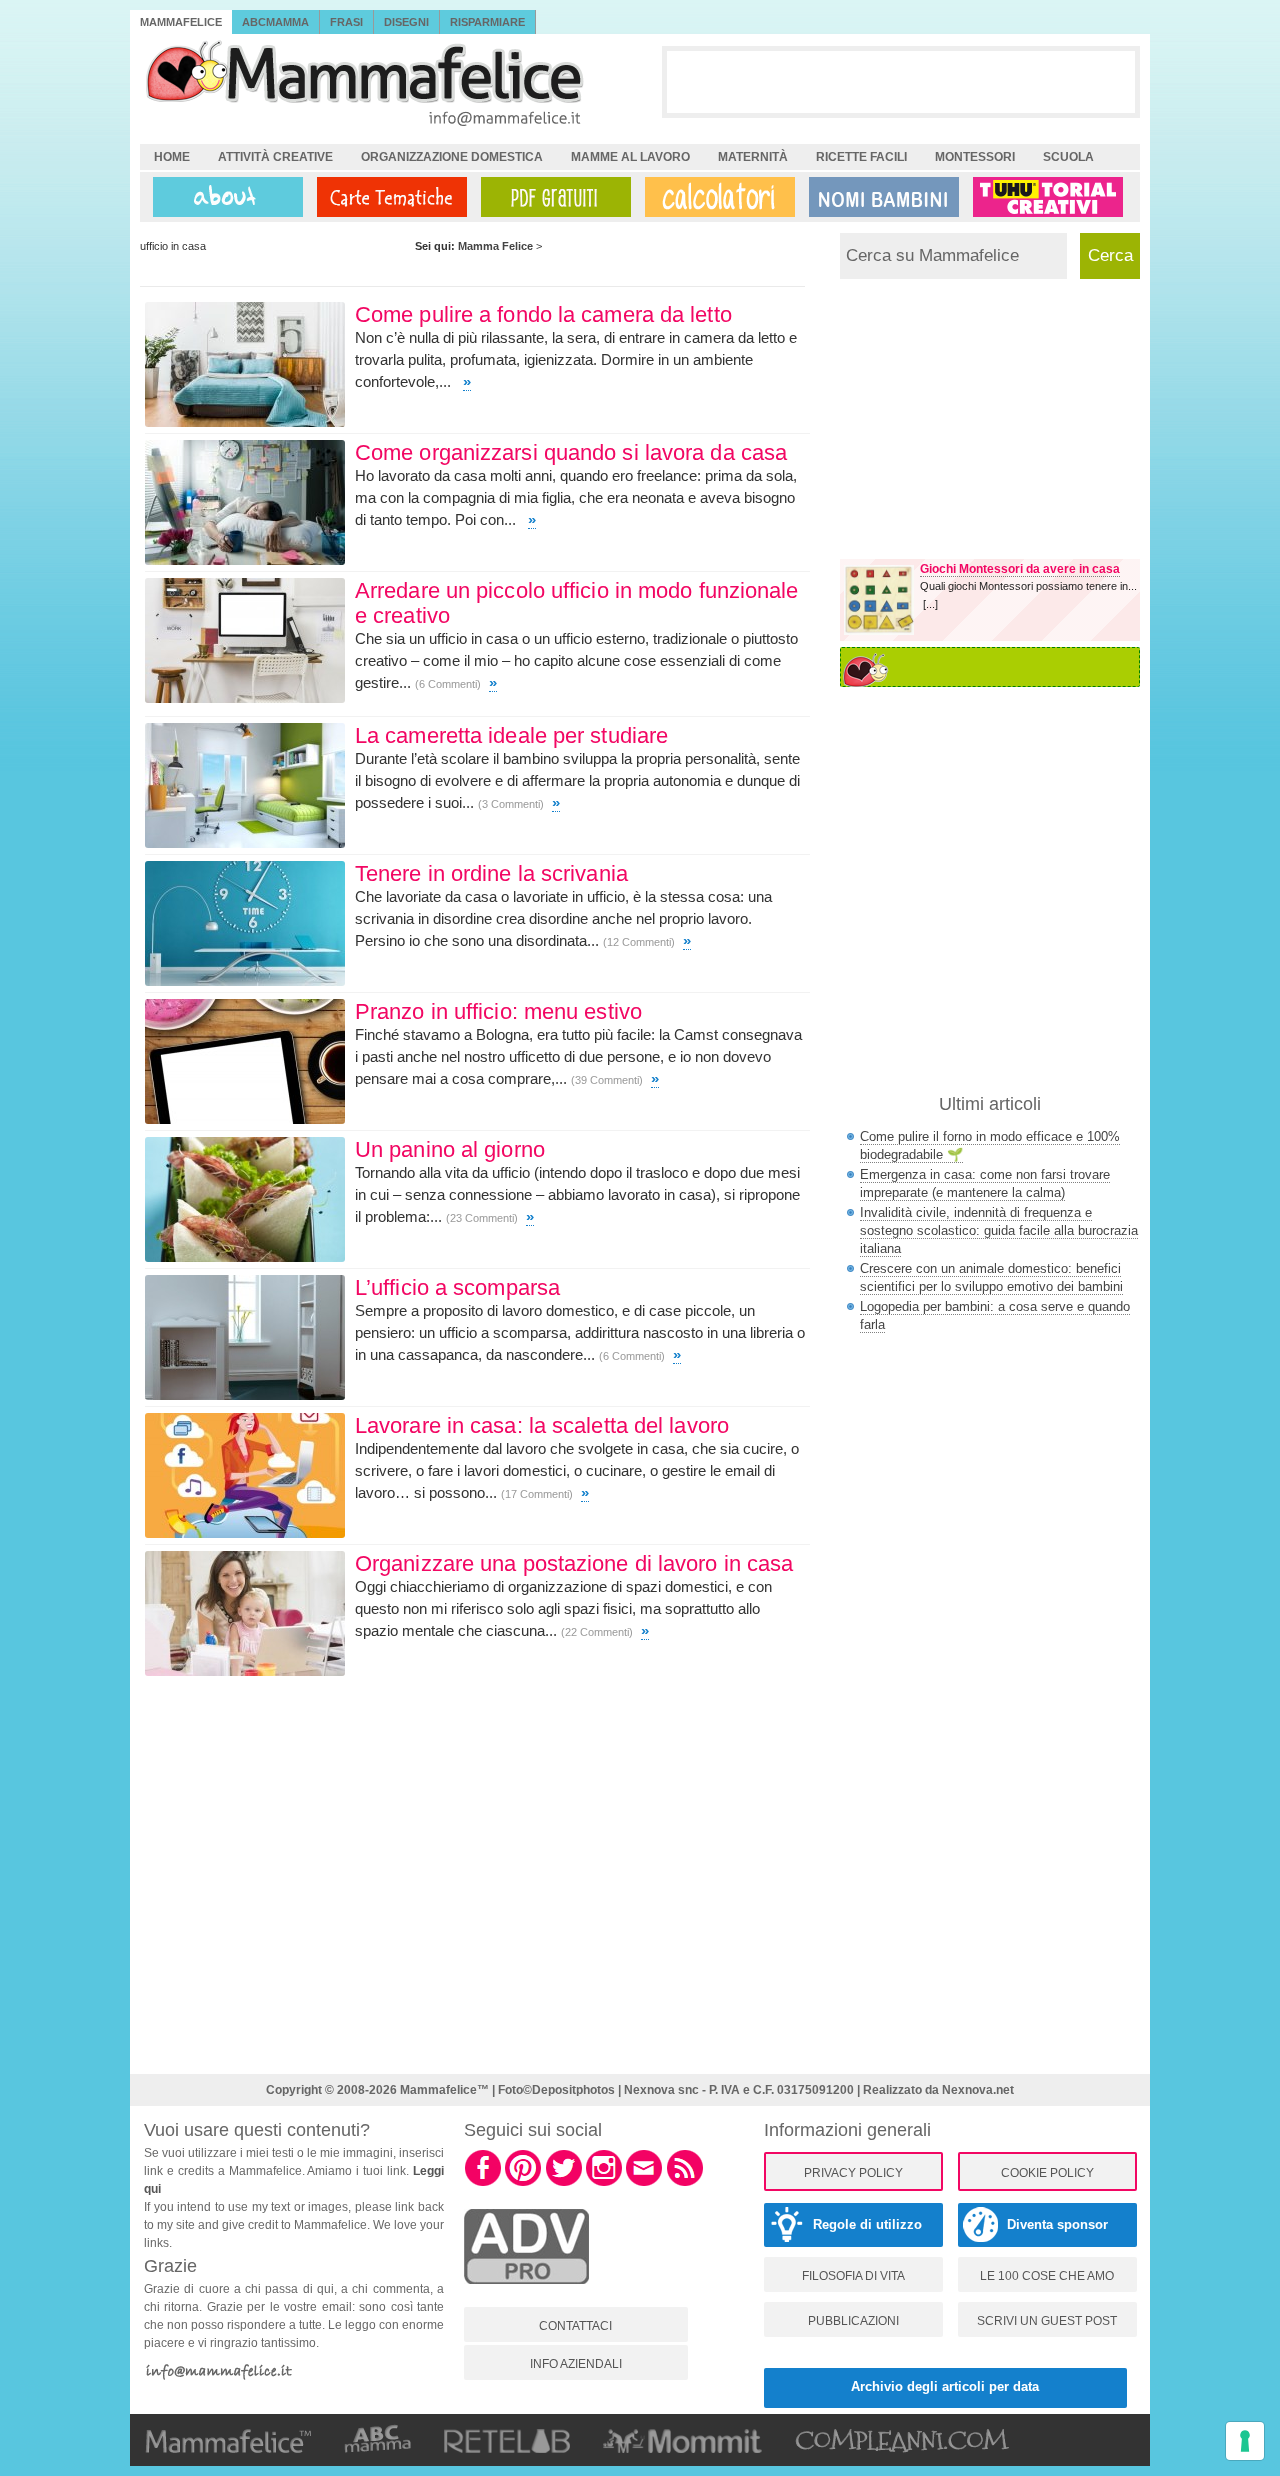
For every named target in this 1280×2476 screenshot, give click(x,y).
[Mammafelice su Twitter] (564, 2183)
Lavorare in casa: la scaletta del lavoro (542, 1425)
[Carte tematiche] (388, 197)
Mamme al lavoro (630, 157)
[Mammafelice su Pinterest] (523, 2183)
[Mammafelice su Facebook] (483, 2183)
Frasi (346, 22)
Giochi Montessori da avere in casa (1020, 569)
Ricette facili (861, 157)
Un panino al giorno (450, 1149)
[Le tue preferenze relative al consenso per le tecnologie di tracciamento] (1245, 2441)
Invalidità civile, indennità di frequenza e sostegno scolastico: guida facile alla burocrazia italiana (999, 1230)
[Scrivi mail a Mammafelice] (644, 2183)
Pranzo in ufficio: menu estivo (498, 1011)
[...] (930, 604)
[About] (223, 197)
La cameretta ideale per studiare (511, 735)
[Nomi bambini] (880, 197)
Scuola (1068, 157)
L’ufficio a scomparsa (457, 1287)
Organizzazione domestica (452, 157)
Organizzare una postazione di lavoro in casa (574, 1563)
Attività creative (275, 157)
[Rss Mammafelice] (685, 2183)
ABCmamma (275, 22)
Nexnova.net (978, 2090)
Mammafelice (181, 22)
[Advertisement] (901, 81)
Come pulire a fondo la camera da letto (543, 314)
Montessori (975, 157)
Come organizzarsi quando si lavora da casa (571, 452)
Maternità (753, 157)
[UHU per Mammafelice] (1049, 197)
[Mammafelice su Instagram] (604, 2183)
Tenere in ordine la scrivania (491, 873)
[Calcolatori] (716, 197)
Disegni (406, 22)
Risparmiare (487, 22)
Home (172, 157)
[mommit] (526, 2295)
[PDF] (552, 197)
